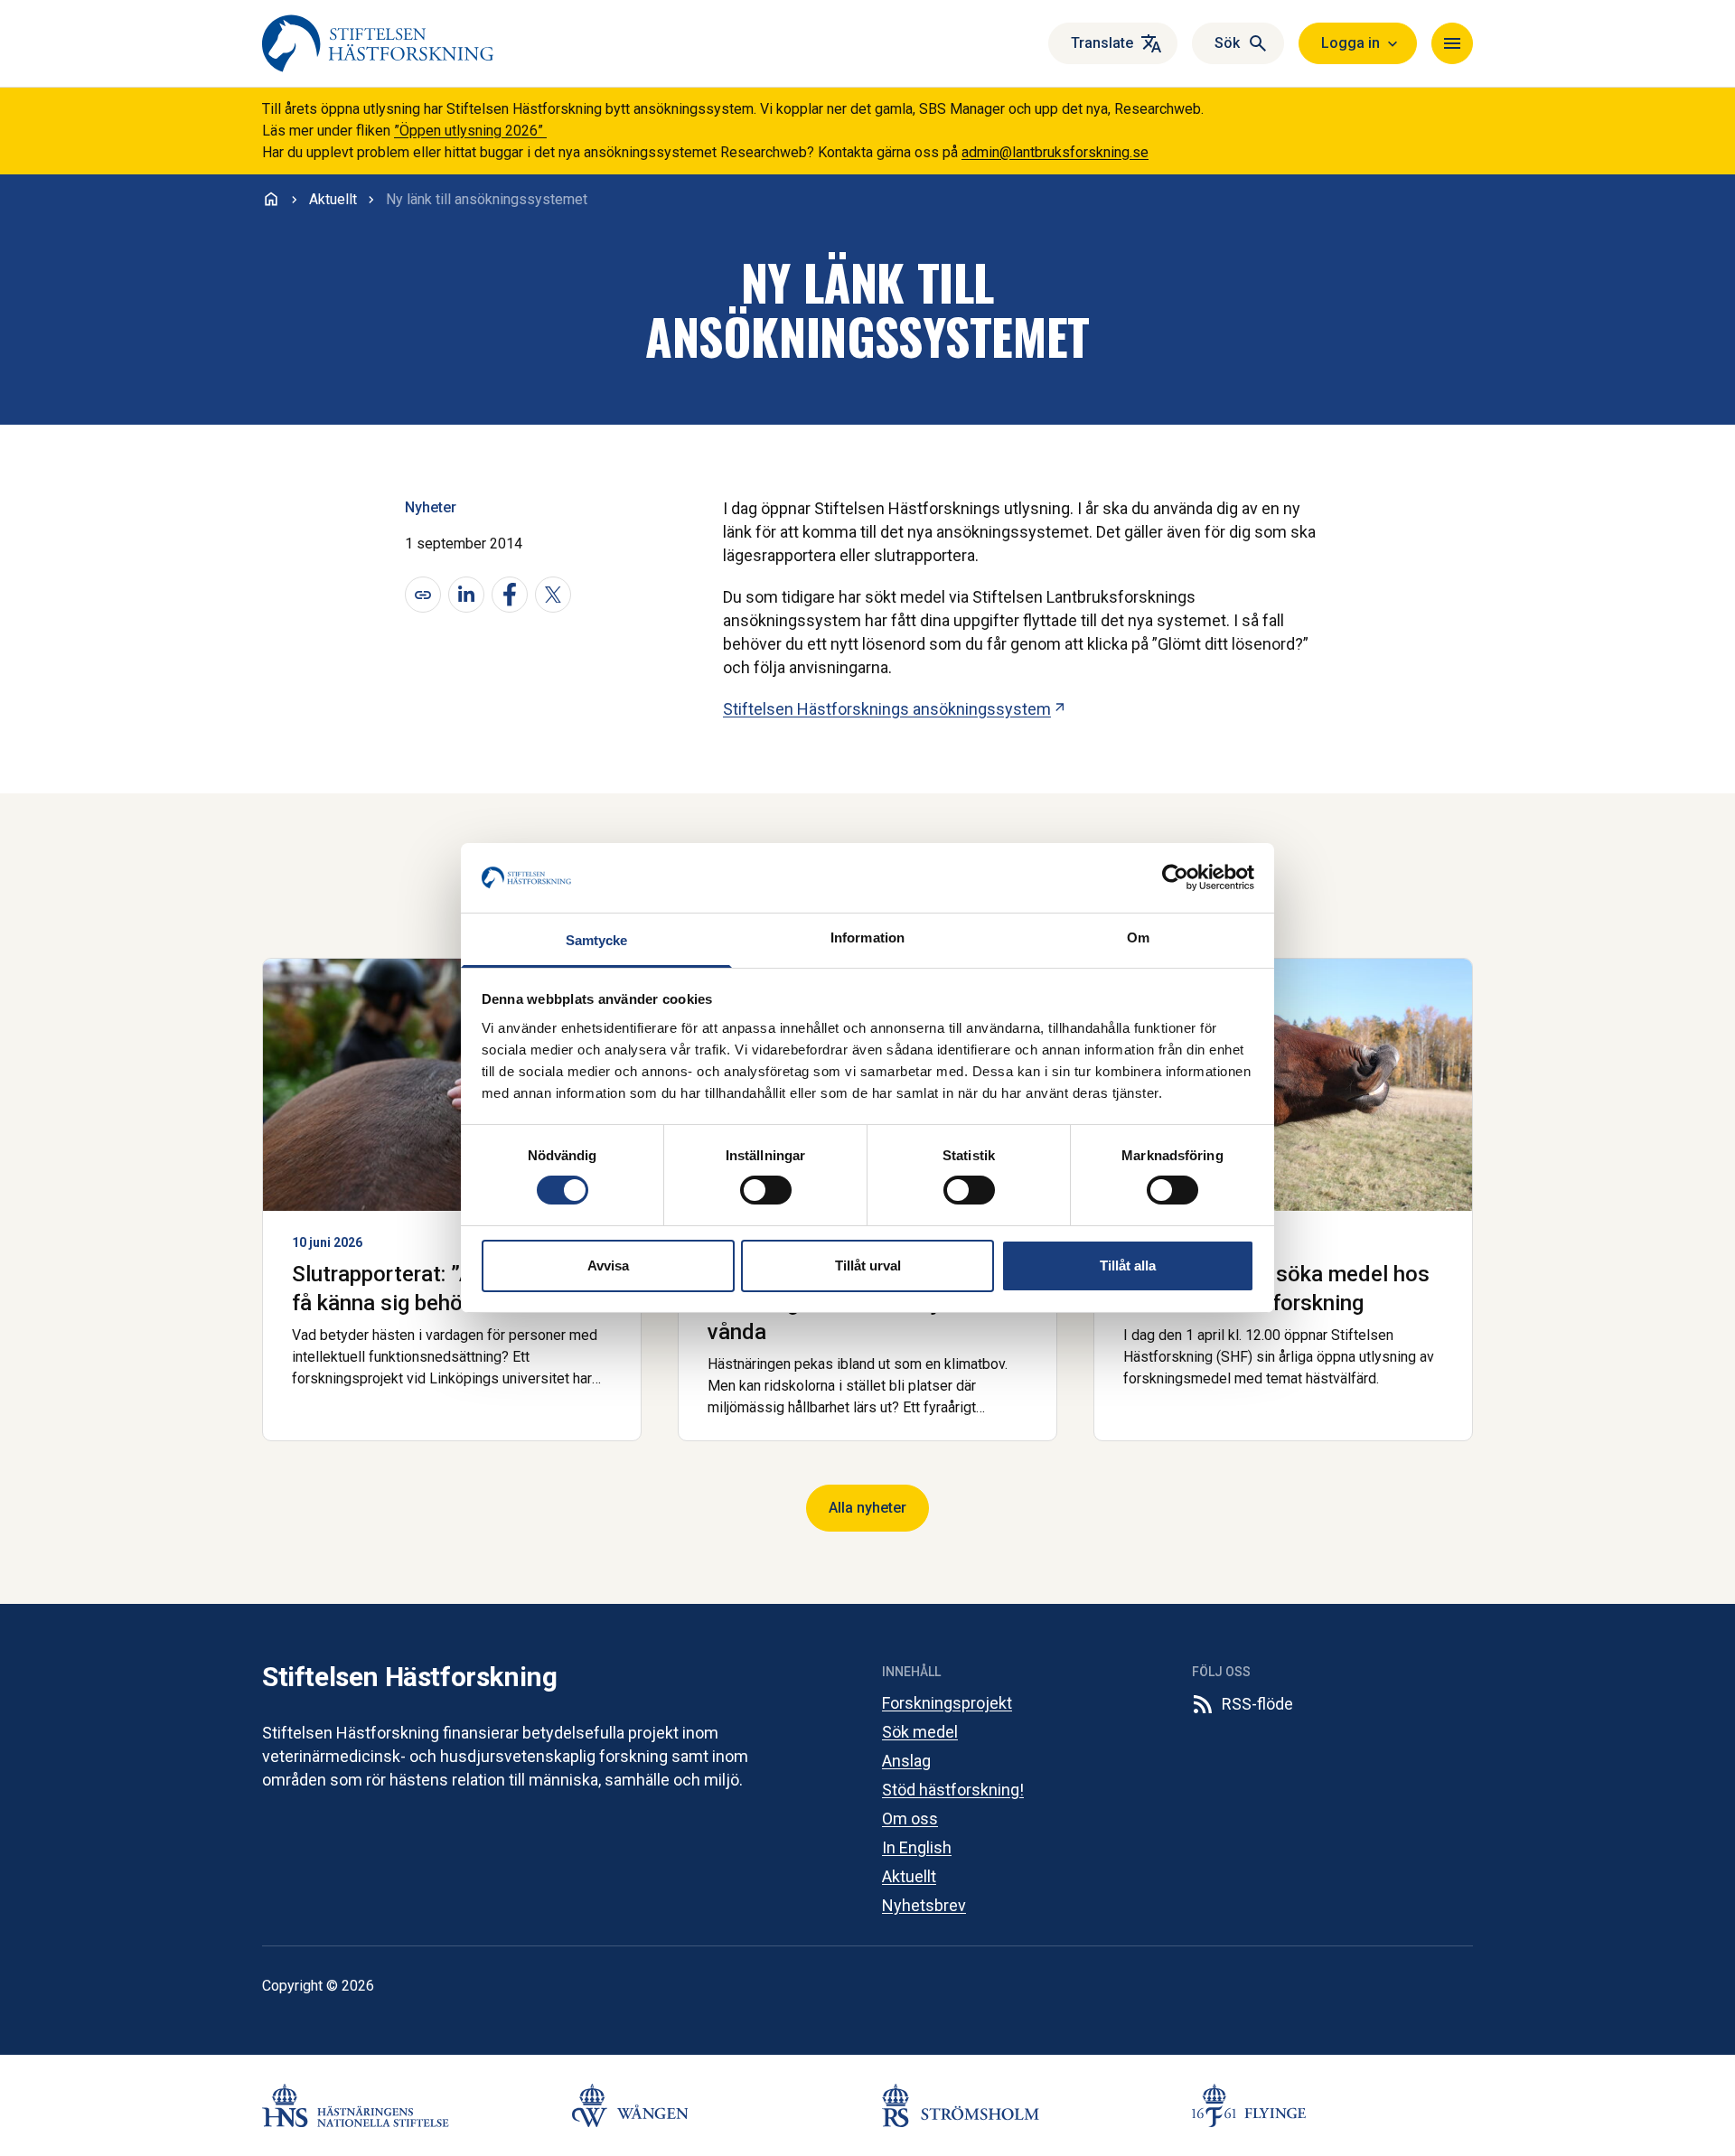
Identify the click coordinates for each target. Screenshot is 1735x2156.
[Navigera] (1452, 43)
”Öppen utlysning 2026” (470, 131)
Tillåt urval (868, 1265)
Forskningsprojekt (947, 1703)
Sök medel (920, 1732)
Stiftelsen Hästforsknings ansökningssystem (895, 709)
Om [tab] (1138, 937)
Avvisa (608, 1265)
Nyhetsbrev (924, 1905)
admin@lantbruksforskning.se (1055, 152)
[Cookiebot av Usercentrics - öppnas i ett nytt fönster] (1175, 877)
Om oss (910, 1819)
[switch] (766, 1190)
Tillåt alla (1128, 1265)
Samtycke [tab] (597, 940)
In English (917, 1847)
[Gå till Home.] (271, 199)
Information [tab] (867, 937)
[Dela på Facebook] (510, 595)
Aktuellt (909, 1876)
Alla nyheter (867, 1508)
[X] (553, 595)
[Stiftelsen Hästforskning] (378, 43)
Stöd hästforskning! (953, 1790)
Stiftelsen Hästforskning (409, 1677)
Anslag (906, 1761)
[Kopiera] (423, 595)
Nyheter (431, 507)
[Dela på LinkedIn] (466, 595)
